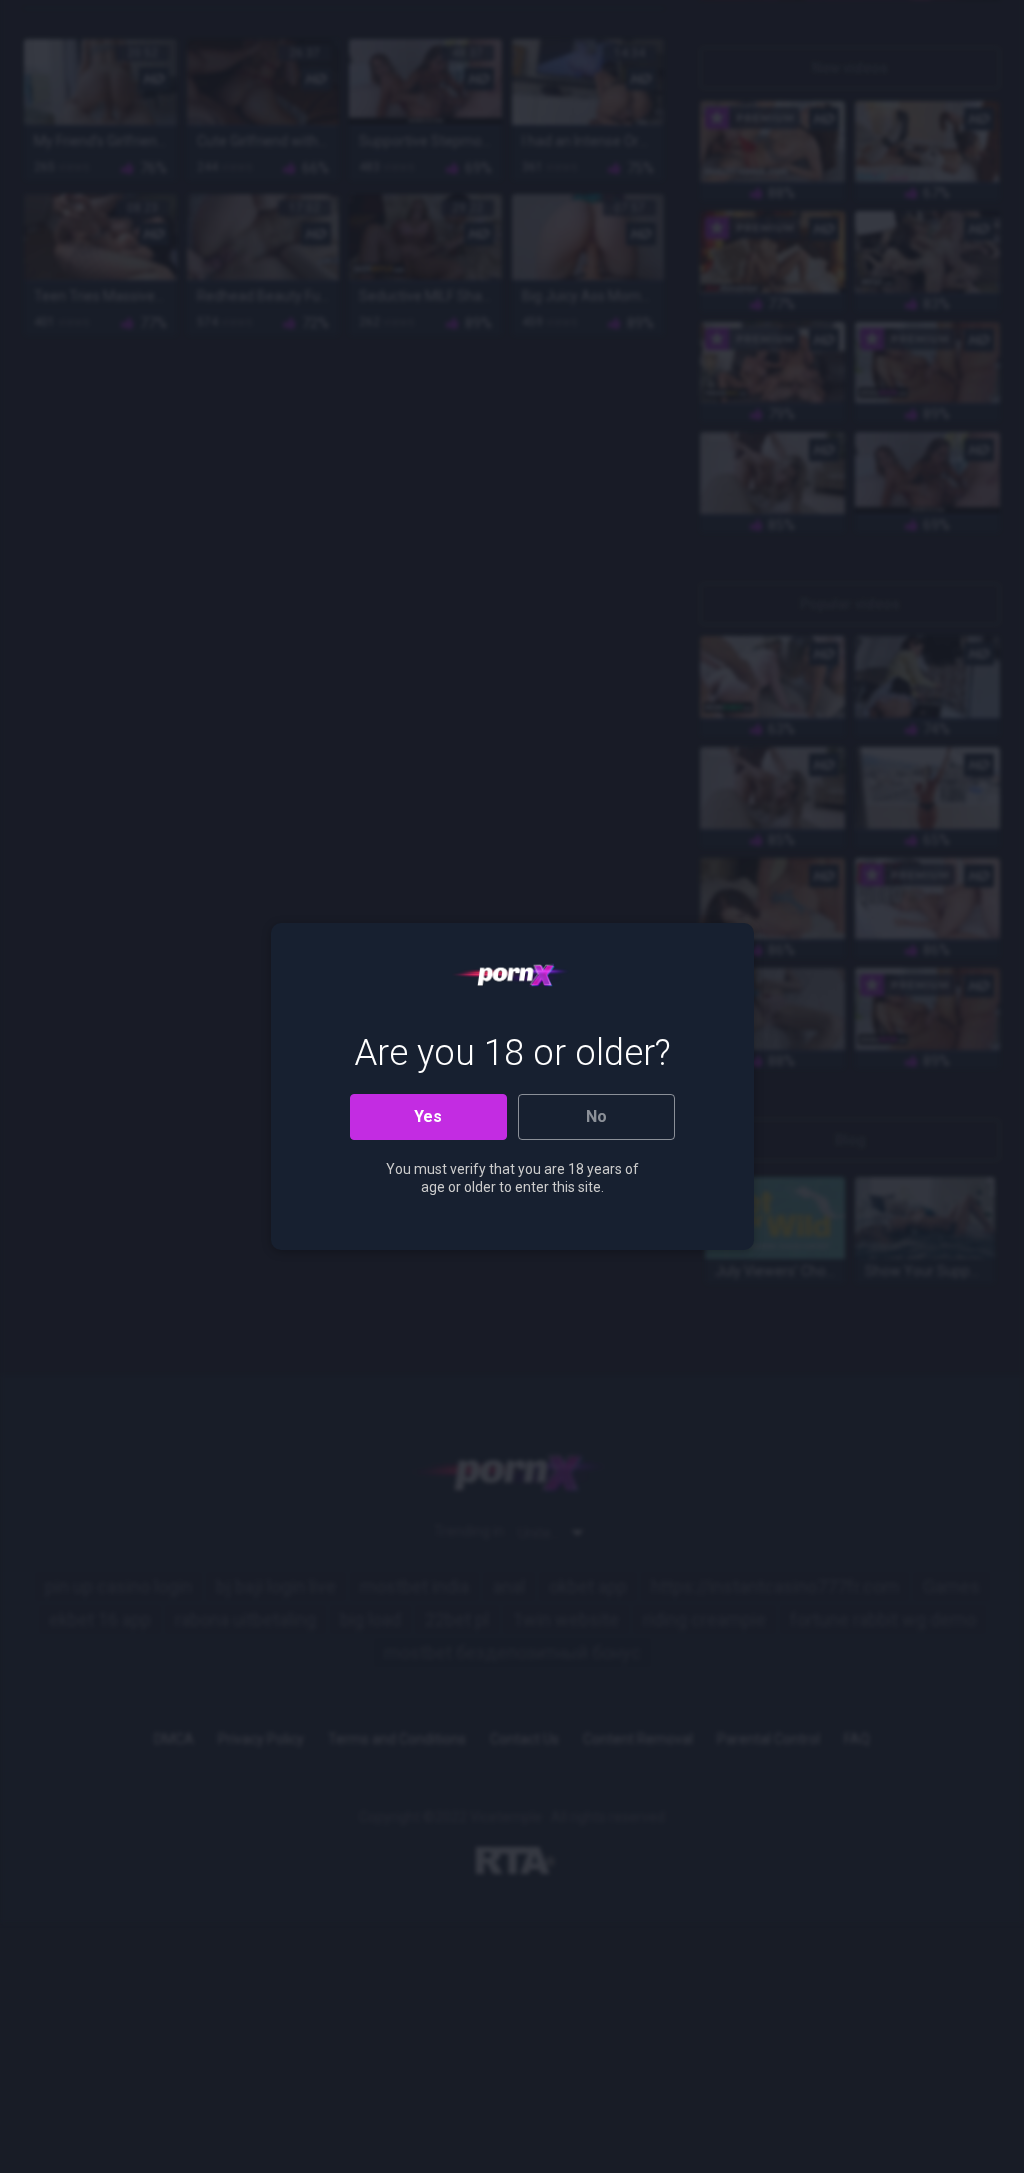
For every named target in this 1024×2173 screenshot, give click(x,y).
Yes (428, 1116)
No (596, 1116)
